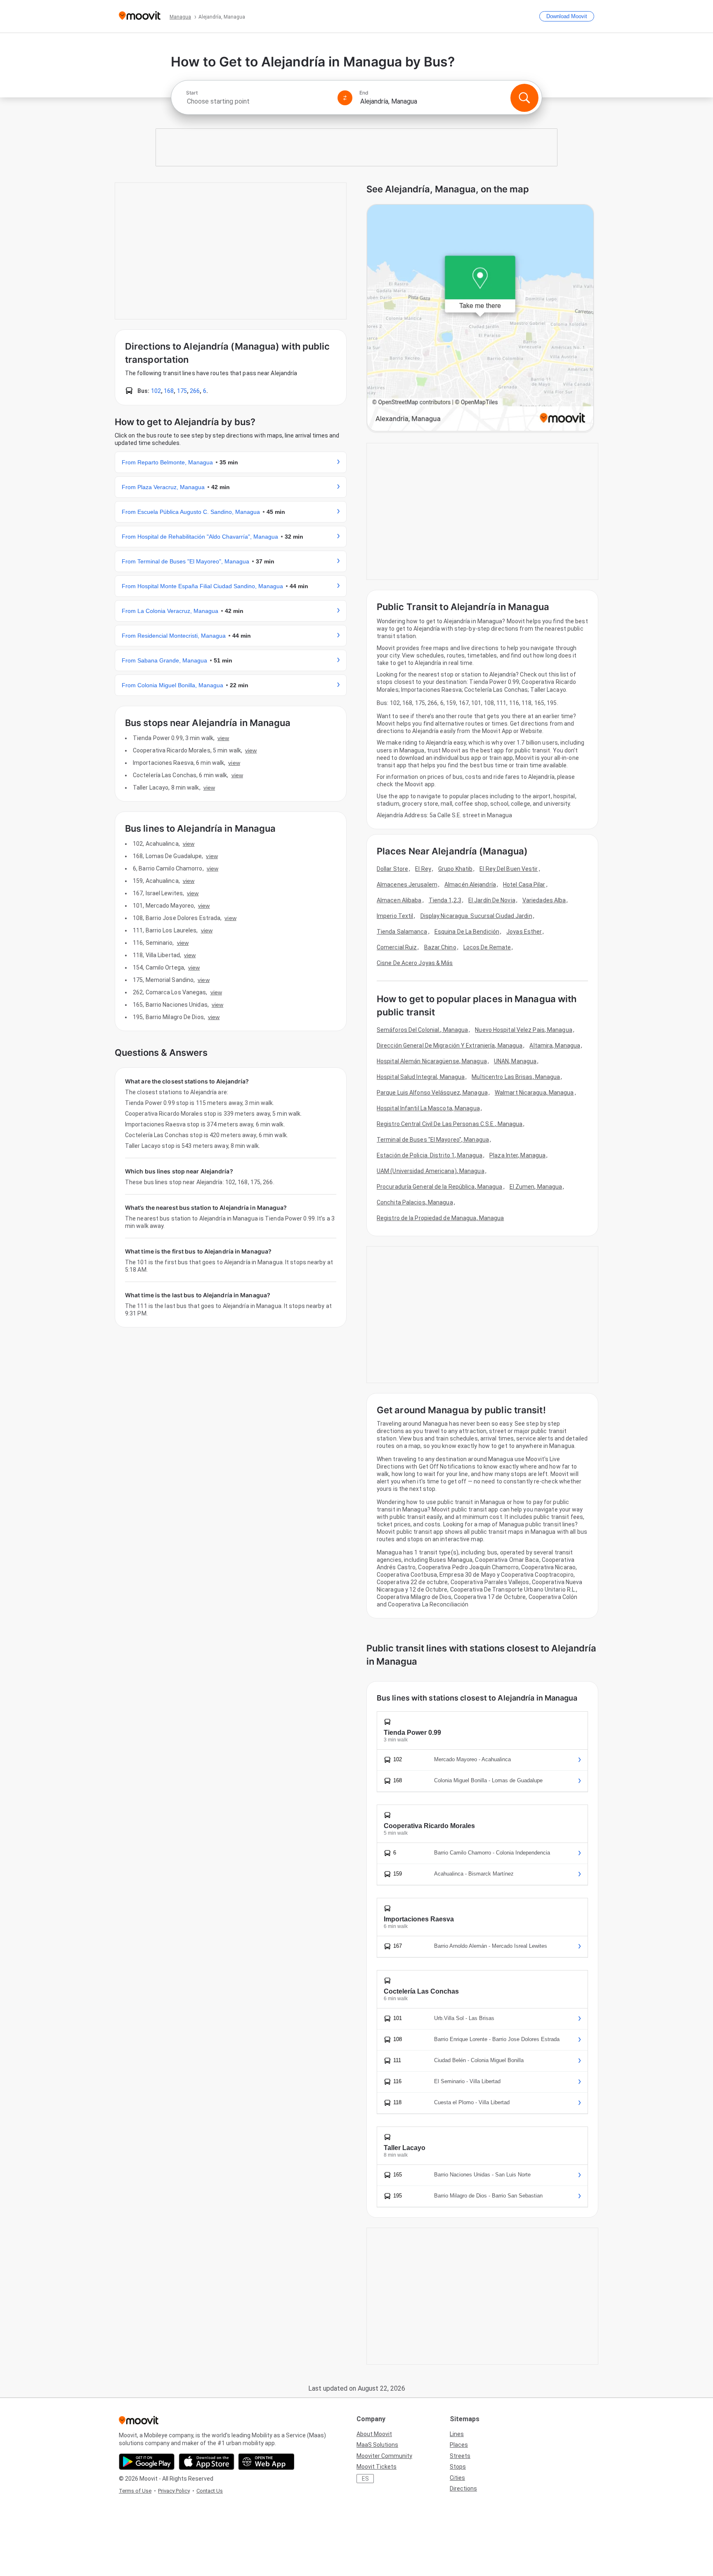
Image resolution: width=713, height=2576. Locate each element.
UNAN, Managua (515, 1061)
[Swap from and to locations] (345, 98)
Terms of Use (135, 2491)
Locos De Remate (487, 947)
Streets (460, 2456)
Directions (463, 2488)
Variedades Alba (544, 900)
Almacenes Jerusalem (407, 885)
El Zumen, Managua (536, 1187)
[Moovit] (140, 16)
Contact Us (210, 2491)
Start (192, 93)
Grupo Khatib (455, 869)
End (364, 93)
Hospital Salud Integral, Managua (421, 1077)
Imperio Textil (395, 916)
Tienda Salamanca (402, 932)
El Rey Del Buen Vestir (509, 869)
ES (365, 2479)
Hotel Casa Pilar (524, 885)
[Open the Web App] (266, 2462)
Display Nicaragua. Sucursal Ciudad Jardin (476, 916)
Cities (457, 2478)
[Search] (524, 98)
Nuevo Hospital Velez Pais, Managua (523, 1030)
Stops (458, 2467)
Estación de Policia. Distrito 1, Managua (430, 1155)
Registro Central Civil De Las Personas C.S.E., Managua (450, 1124)
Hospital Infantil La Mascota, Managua (428, 1108)
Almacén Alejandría (470, 885)
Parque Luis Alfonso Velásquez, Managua (432, 1093)
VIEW (223, 738)
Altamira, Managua (555, 1046)
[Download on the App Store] (207, 2462)
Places (459, 2445)
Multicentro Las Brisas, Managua (516, 1077)
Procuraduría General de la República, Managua (440, 1187)
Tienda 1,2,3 (445, 900)
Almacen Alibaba (399, 900)
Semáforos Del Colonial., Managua (422, 1030)
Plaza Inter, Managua (517, 1155)
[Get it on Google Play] (147, 2462)
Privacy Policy (174, 2491)
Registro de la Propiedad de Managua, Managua (440, 1218)
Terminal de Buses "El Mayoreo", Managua (433, 1140)
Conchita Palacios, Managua (415, 1202)
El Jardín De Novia (492, 900)
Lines (457, 2434)
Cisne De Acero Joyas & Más (415, 963)
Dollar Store (392, 869)
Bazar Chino (440, 947)
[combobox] (258, 101)
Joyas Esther (524, 932)
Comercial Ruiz (397, 947)
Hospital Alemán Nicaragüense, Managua (432, 1061)
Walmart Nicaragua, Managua (534, 1093)
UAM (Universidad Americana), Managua (431, 1171)
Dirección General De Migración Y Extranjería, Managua (450, 1046)
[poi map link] (480, 318)
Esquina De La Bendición (467, 932)
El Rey (423, 869)
